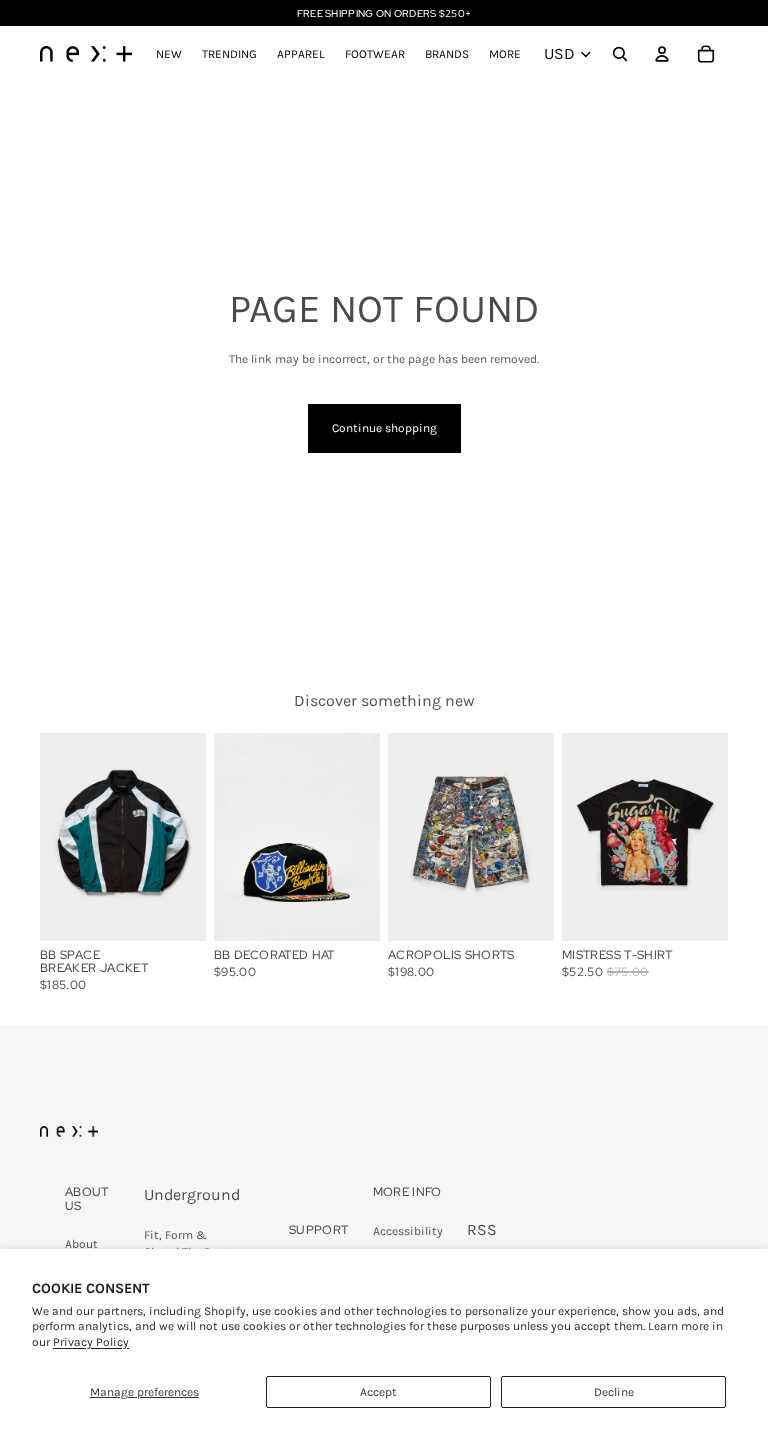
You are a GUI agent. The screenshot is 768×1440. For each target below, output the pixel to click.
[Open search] (620, 54)
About (81, 1244)
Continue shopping (384, 428)
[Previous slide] (229, 837)
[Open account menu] (662, 54)
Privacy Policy (91, 1342)
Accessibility (408, 1231)
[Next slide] (364, 837)
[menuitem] (505, 54)
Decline (614, 1392)
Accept (378, 1392)
